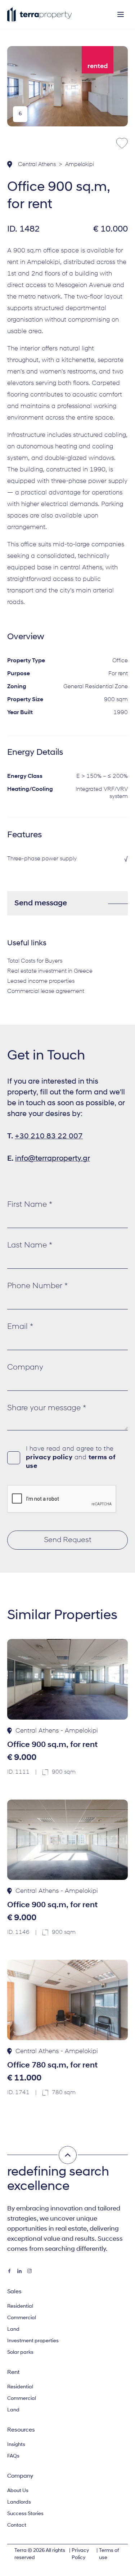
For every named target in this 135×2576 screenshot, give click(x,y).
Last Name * (30, 1246)
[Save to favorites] (122, 143)
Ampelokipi (80, 165)
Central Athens (37, 165)
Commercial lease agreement (46, 991)
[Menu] (121, 14)
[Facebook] (9, 2271)
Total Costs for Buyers (35, 961)
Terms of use (109, 2554)
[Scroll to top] (68, 2155)
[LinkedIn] (19, 2271)
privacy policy (49, 1458)
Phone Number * (37, 1286)
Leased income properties (41, 981)
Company (25, 1368)
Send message (41, 903)
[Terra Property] (40, 14)
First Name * (30, 1205)
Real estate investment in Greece (50, 971)
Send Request (68, 1540)
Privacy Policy (80, 2554)
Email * (20, 1327)
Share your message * (47, 1408)
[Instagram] (30, 2271)
